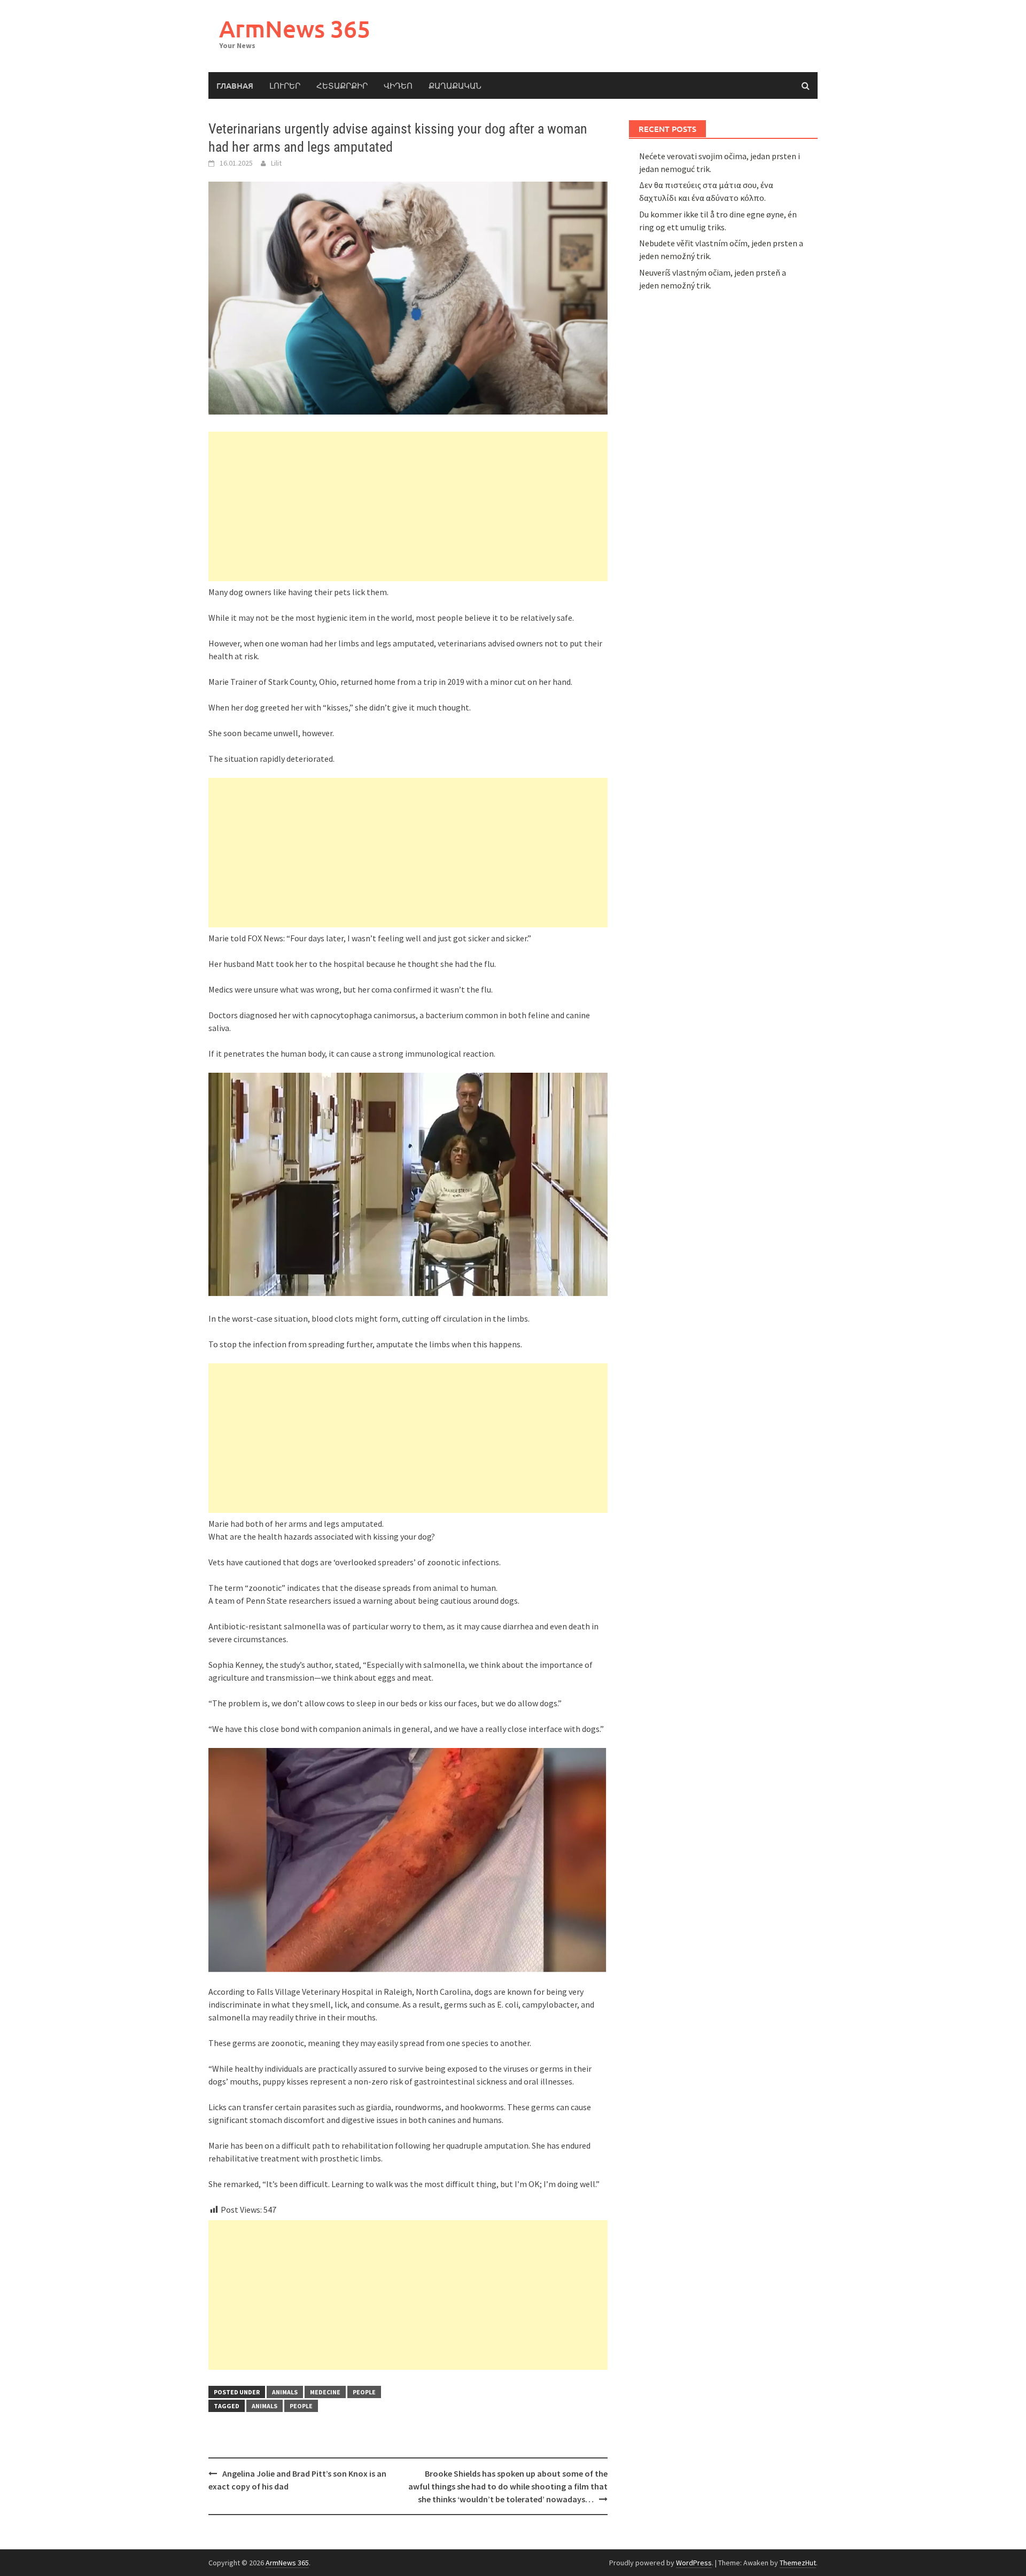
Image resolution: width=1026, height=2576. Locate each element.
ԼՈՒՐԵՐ (285, 85)
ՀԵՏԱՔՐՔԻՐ (342, 85)
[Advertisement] (408, 506)
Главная (235, 85)
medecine (325, 2392)
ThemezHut (798, 2563)
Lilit (276, 163)
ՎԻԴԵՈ (398, 85)
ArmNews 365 (295, 29)
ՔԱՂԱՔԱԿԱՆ (455, 85)
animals (285, 2392)
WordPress (694, 2563)
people (364, 2392)
